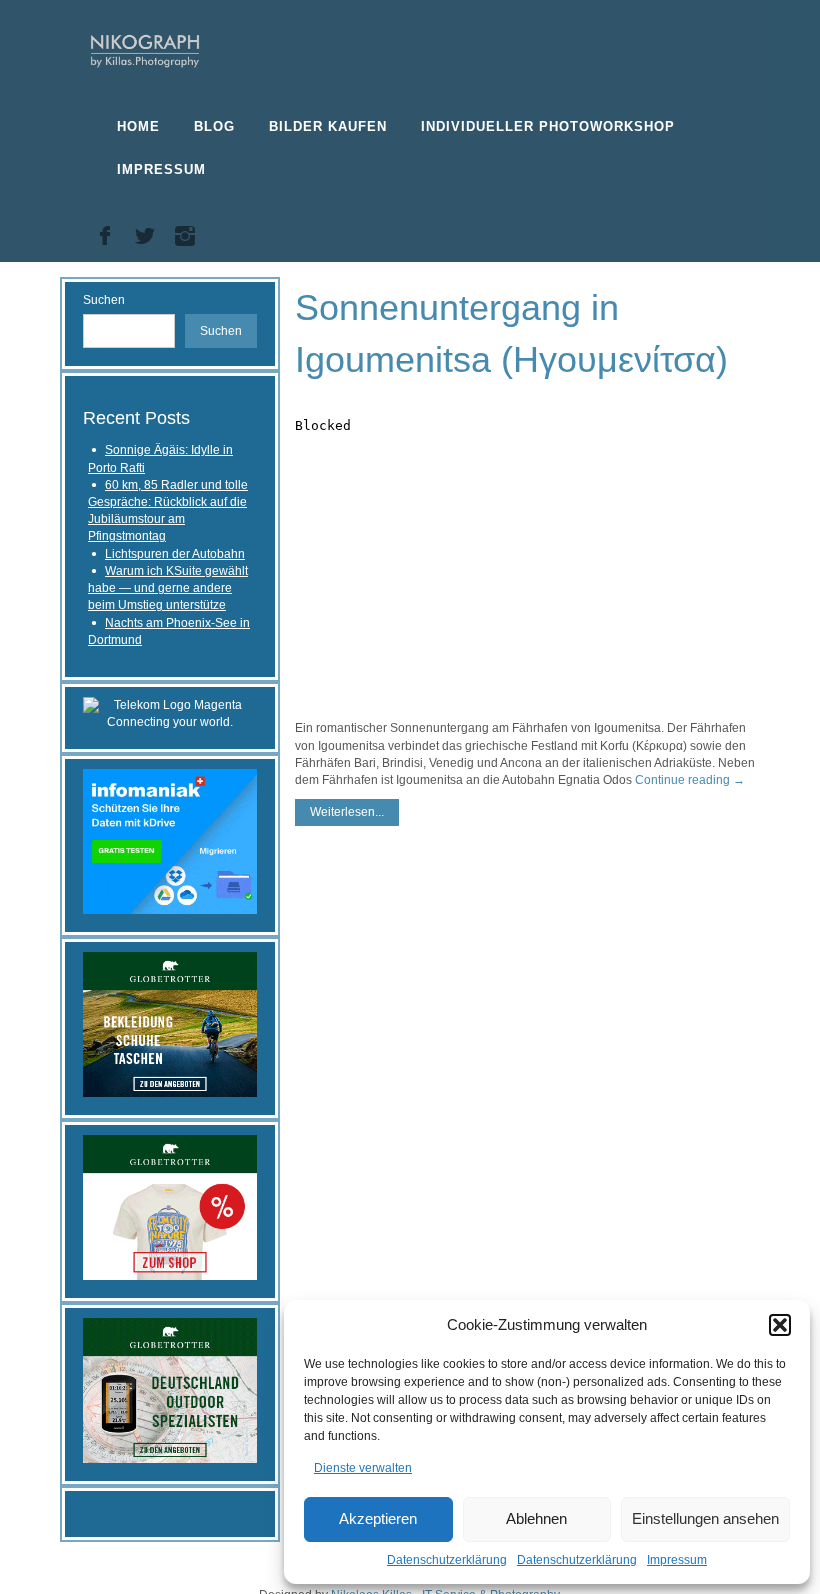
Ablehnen (536, 1518)
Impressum (677, 1560)
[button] (780, 1325)
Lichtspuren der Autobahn (175, 554)
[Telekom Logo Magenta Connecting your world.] (170, 713)
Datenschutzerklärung (447, 1560)
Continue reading (690, 780)
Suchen (104, 300)
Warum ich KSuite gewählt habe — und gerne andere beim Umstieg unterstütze (168, 588)
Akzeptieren (378, 1518)
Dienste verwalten (363, 1468)
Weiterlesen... (347, 812)
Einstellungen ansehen (705, 1518)
